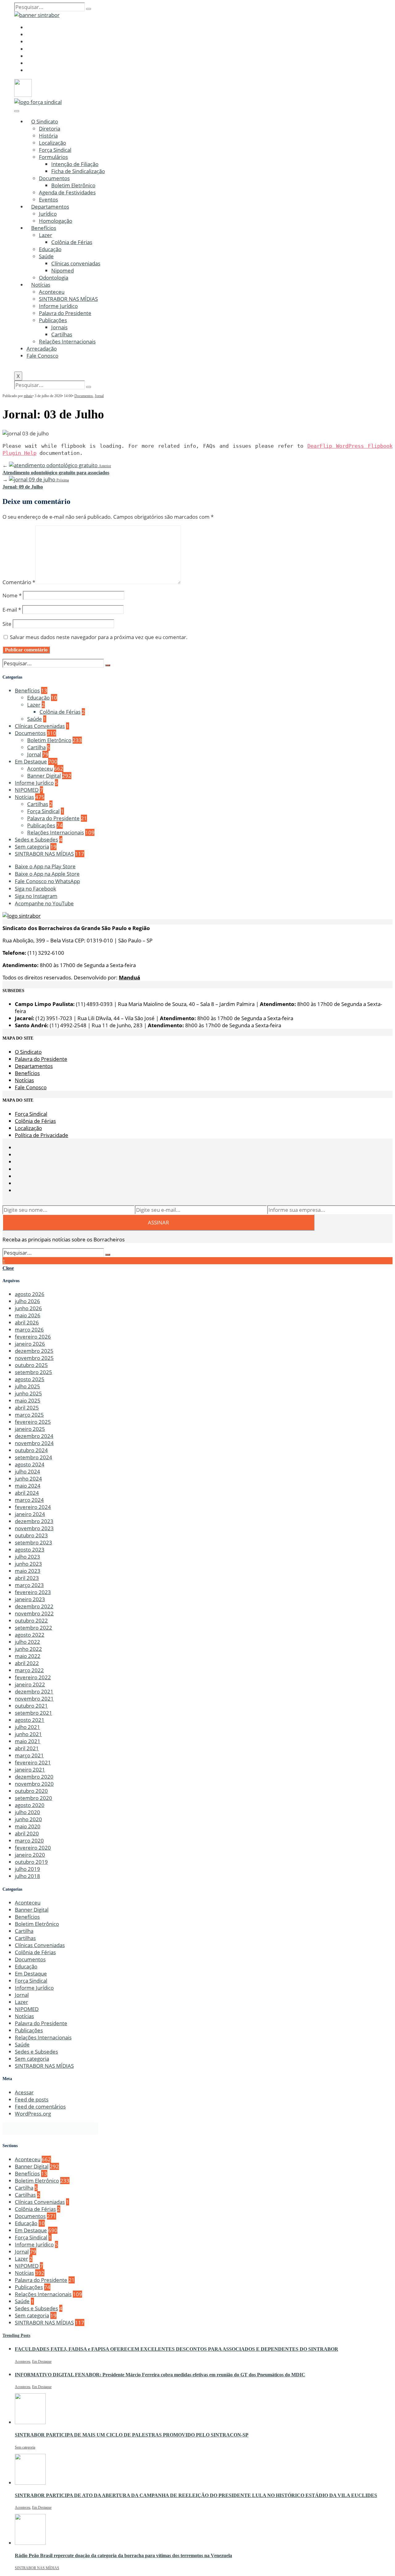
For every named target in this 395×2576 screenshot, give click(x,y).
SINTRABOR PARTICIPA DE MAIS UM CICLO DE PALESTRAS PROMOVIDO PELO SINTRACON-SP (132, 2435)
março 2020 (29, 1841)
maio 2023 (28, 1571)
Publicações (53, 320)
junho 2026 (28, 1308)
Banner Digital (44, 776)
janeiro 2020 (30, 1855)
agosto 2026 (30, 1294)
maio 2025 (28, 1400)
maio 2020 (28, 1826)
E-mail (12, 610)
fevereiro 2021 (33, 1762)
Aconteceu (52, 292)
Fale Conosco (42, 356)
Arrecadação (42, 349)
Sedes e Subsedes (36, 839)
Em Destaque (31, 761)
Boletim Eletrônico (73, 185)
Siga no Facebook (35, 889)
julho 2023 (27, 1557)
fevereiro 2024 (33, 1507)
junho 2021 (28, 1734)
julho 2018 (27, 1876)
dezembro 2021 (34, 1691)
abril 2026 (27, 1322)
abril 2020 (27, 1833)
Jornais (59, 327)
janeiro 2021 (30, 1770)
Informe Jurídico (58, 306)
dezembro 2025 (34, 1351)
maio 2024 (28, 1486)
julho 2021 (27, 1727)
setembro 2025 (33, 1372)
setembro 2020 (33, 1798)
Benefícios (44, 228)
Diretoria (50, 129)
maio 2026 (28, 1315)
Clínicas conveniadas (76, 263)
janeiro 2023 (30, 1599)
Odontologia (54, 278)
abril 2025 (27, 1408)
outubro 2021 (31, 1706)
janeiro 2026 (30, 1344)
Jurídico (48, 214)
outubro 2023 (31, 1535)
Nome (12, 595)
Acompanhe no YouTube (44, 903)
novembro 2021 (34, 1699)
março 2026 (29, 1330)
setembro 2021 (33, 1713)
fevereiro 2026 (33, 1337)
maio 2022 (28, 1656)
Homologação (56, 221)
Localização (52, 143)
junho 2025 (28, 1393)
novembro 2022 (34, 1613)
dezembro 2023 (34, 1521)
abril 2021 (27, 1748)
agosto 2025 (30, 1379)
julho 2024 (27, 1471)
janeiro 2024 (30, 1514)
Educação (50, 249)
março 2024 (29, 1500)
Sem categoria (32, 847)
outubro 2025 (31, 1365)
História (48, 136)
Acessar (24, 2092)
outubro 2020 (31, 1791)
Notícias (41, 285)
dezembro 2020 (34, 1777)
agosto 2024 (30, 1464)
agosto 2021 (30, 1720)
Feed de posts (32, 2099)
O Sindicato (45, 121)
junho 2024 (28, 1479)
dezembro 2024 (34, 1436)
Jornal (99, 396)
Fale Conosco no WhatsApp (47, 881)
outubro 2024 (31, 1450)
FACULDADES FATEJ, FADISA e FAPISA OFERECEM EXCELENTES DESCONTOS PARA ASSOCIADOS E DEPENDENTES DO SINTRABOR (177, 2349)
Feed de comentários (40, 2107)
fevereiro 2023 (33, 1592)
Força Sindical (55, 150)
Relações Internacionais (67, 341)
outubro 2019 (31, 1862)
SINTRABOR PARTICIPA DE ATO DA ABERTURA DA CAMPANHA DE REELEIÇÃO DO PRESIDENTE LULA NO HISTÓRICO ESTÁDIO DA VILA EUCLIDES (196, 2495)
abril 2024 (27, 1493)
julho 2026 (27, 1301)
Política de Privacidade (42, 1135)
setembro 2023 (33, 1542)
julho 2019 (27, 1869)
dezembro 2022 (34, 1606)
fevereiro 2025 (33, 1422)
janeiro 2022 (30, 1684)
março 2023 (29, 1585)
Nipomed (62, 270)
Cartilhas (62, 334)
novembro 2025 (34, 1358)
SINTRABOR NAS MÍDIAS (68, 299)
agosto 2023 (30, 1550)
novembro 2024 (34, 1443)
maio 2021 (28, 1741)
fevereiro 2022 (33, 1677)
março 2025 (29, 1415)
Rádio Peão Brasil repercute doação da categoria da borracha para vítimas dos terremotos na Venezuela (123, 2555)
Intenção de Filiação (75, 164)
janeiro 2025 (30, 1429)
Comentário (19, 582)
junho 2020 (28, 1819)
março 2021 (29, 1755)
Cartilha (36, 747)
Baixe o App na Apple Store (47, 874)
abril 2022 (27, 1663)
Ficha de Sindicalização (78, 171)
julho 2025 (27, 1386)
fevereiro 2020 (33, 1848)
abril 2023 (27, 1578)
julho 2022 (27, 1642)
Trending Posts (16, 2335)
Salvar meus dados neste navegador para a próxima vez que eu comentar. (99, 637)
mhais (28, 396)
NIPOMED (27, 790)
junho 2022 (28, 1649)
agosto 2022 (30, 1635)
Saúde (46, 256)
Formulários (53, 157)
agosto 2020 (30, 1805)
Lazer (46, 235)
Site (7, 624)
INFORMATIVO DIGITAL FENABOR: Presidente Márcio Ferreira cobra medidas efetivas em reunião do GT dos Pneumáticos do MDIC (160, 2375)
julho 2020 (27, 1812)
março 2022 (29, 1670)
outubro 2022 (31, 1620)
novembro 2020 (34, 1784)
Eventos (48, 199)
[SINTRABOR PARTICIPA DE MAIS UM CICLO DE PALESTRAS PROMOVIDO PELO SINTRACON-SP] (30, 2422)
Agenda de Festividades (67, 192)
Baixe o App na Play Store (45, 866)
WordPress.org (33, 2114)
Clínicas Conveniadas (40, 726)
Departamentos (50, 207)
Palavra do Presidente (65, 313)
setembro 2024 (33, 1457)
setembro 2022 (33, 1628)
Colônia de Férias (72, 242)
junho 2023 (28, 1564)
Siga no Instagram (36, 896)
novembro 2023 (34, 1528)
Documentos (54, 178)
